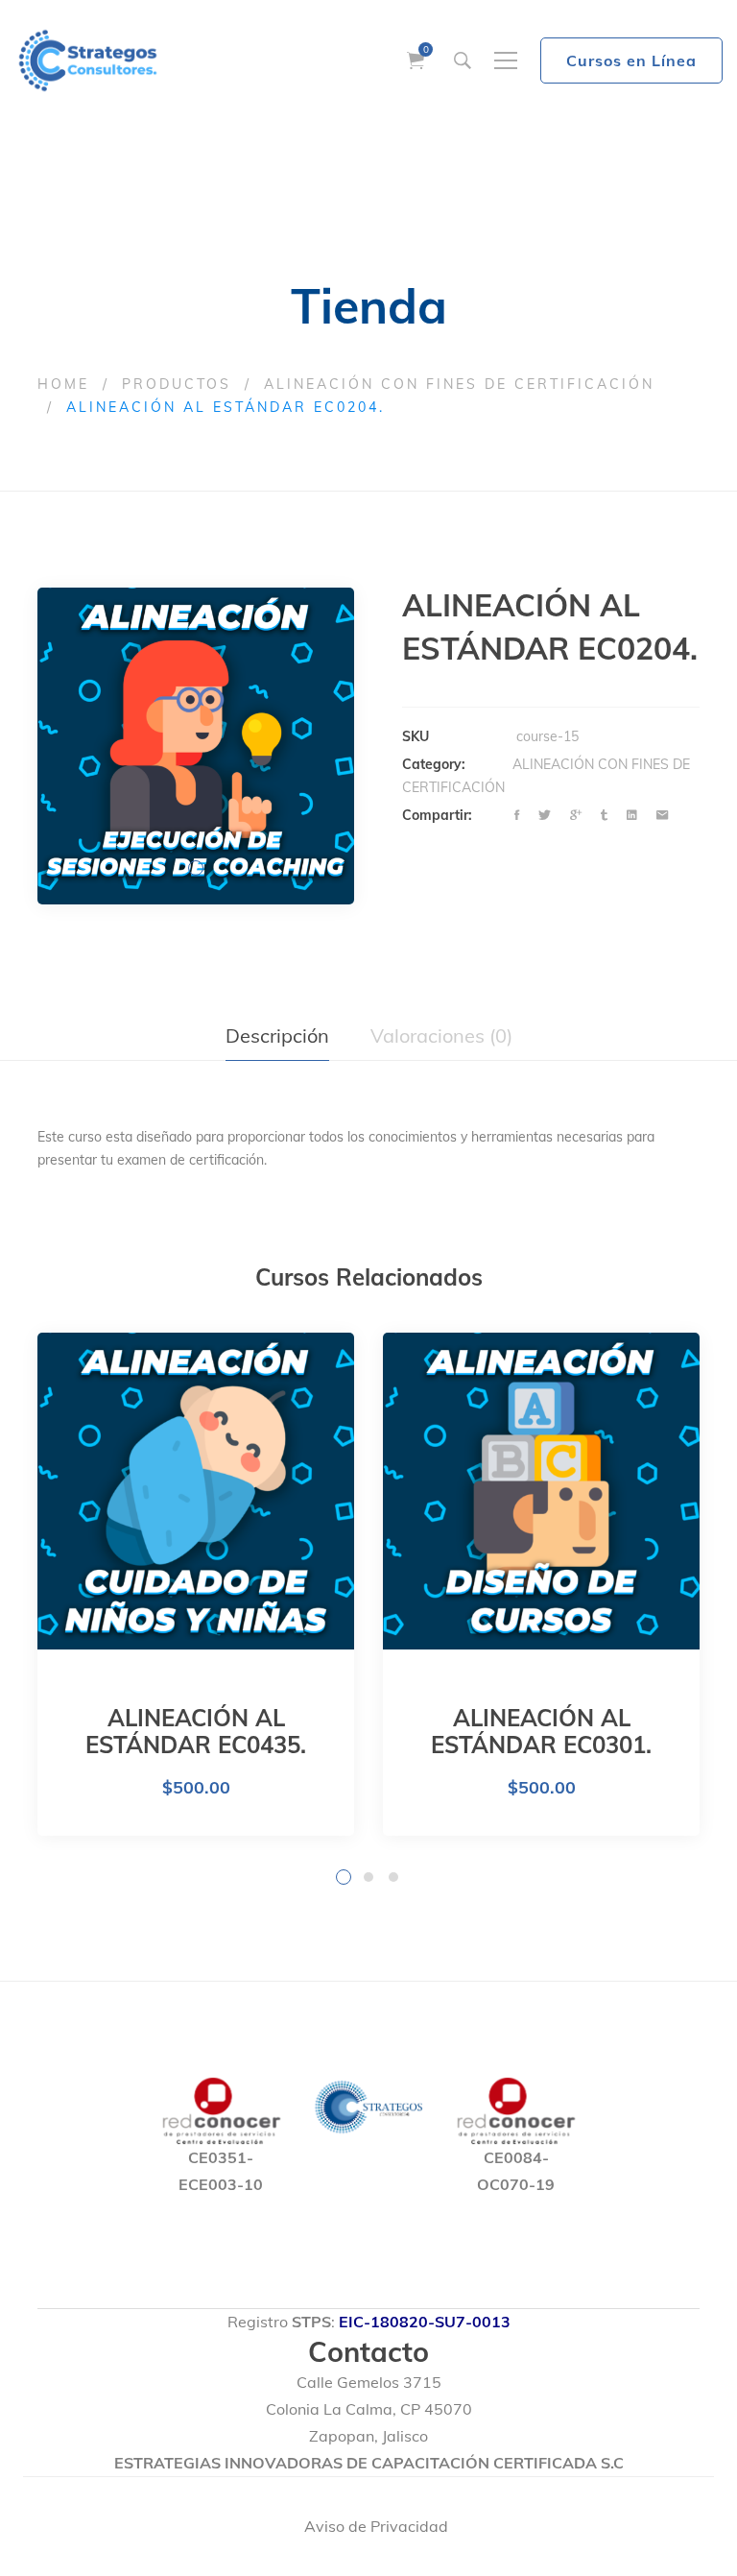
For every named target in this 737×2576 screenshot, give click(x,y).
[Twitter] (545, 816)
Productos (177, 384)
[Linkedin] (632, 816)
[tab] (277, 1036)
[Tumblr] (604, 816)
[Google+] (576, 816)
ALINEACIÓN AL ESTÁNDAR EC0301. (541, 1731)
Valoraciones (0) (441, 1035)
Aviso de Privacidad (376, 2526)
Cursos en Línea (631, 60)
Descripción (277, 1035)
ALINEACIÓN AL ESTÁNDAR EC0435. (196, 1731)
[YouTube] (682, 2527)
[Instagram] (628, 2527)
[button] (196, 868)
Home (63, 384)
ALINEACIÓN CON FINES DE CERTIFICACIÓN (459, 384)
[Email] (662, 816)
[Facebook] (517, 816)
